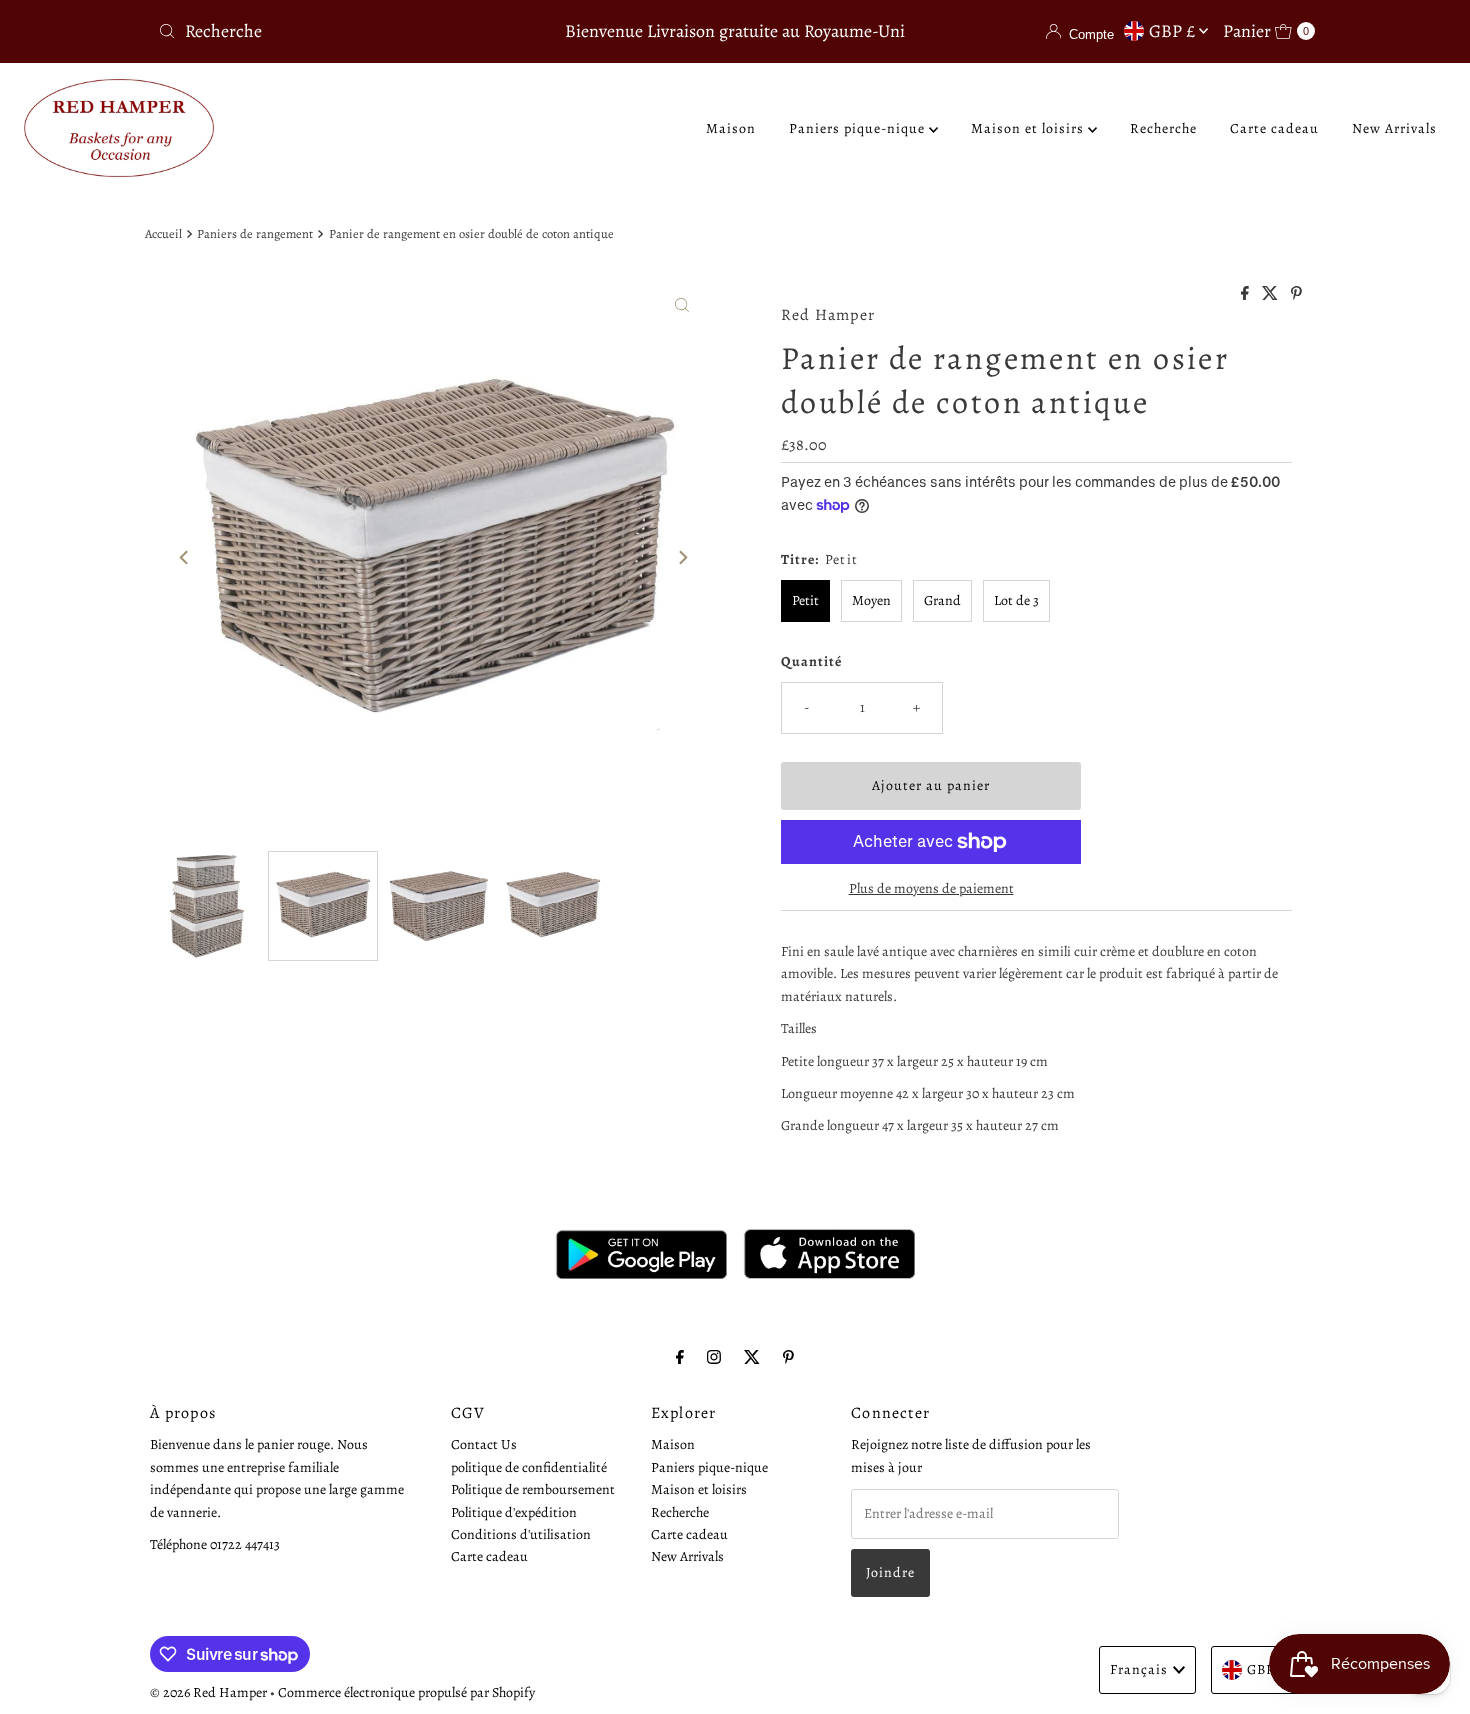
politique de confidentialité (529, 1466)
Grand (942, 600)
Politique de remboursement (533, 1488)
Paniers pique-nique (859, 128)
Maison (731, 128)
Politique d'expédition (514, 1511)
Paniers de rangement (255, 233)
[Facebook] (680, 1357)
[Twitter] (752, 1357)
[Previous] (185, 557)
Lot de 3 (1016, 600)
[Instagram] (714, 1357)
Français (1139, 1669)
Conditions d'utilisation (521, 1533)
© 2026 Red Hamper (208, 1692)
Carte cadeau (1274, 128)
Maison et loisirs (1029, 128)
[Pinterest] (788, 1357)
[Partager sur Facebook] (1246, 295)
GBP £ (1174, 31)
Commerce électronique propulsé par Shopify (406, 1692)
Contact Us (484, 1444)
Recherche (1163, 128)
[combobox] (339, 31)
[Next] (682, 557)
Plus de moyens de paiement (931, 888)
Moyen (871, 600)
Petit (805, 600)
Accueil (163, 233)
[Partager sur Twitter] (1271, 295)
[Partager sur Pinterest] (1296, 295)
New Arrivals (1394, 128)
